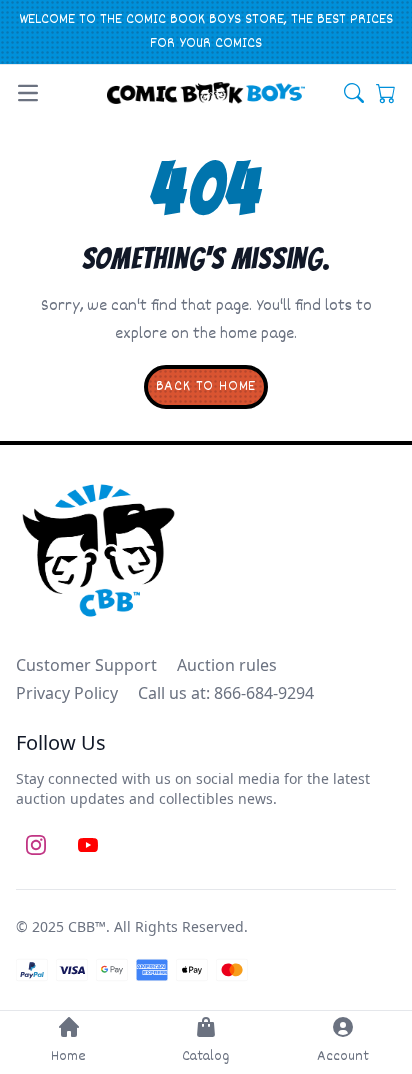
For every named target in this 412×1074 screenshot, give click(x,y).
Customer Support (86, 665)
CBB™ (87, 926)
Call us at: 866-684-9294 (226, 693)
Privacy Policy (67, 693)
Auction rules (227, 665)
